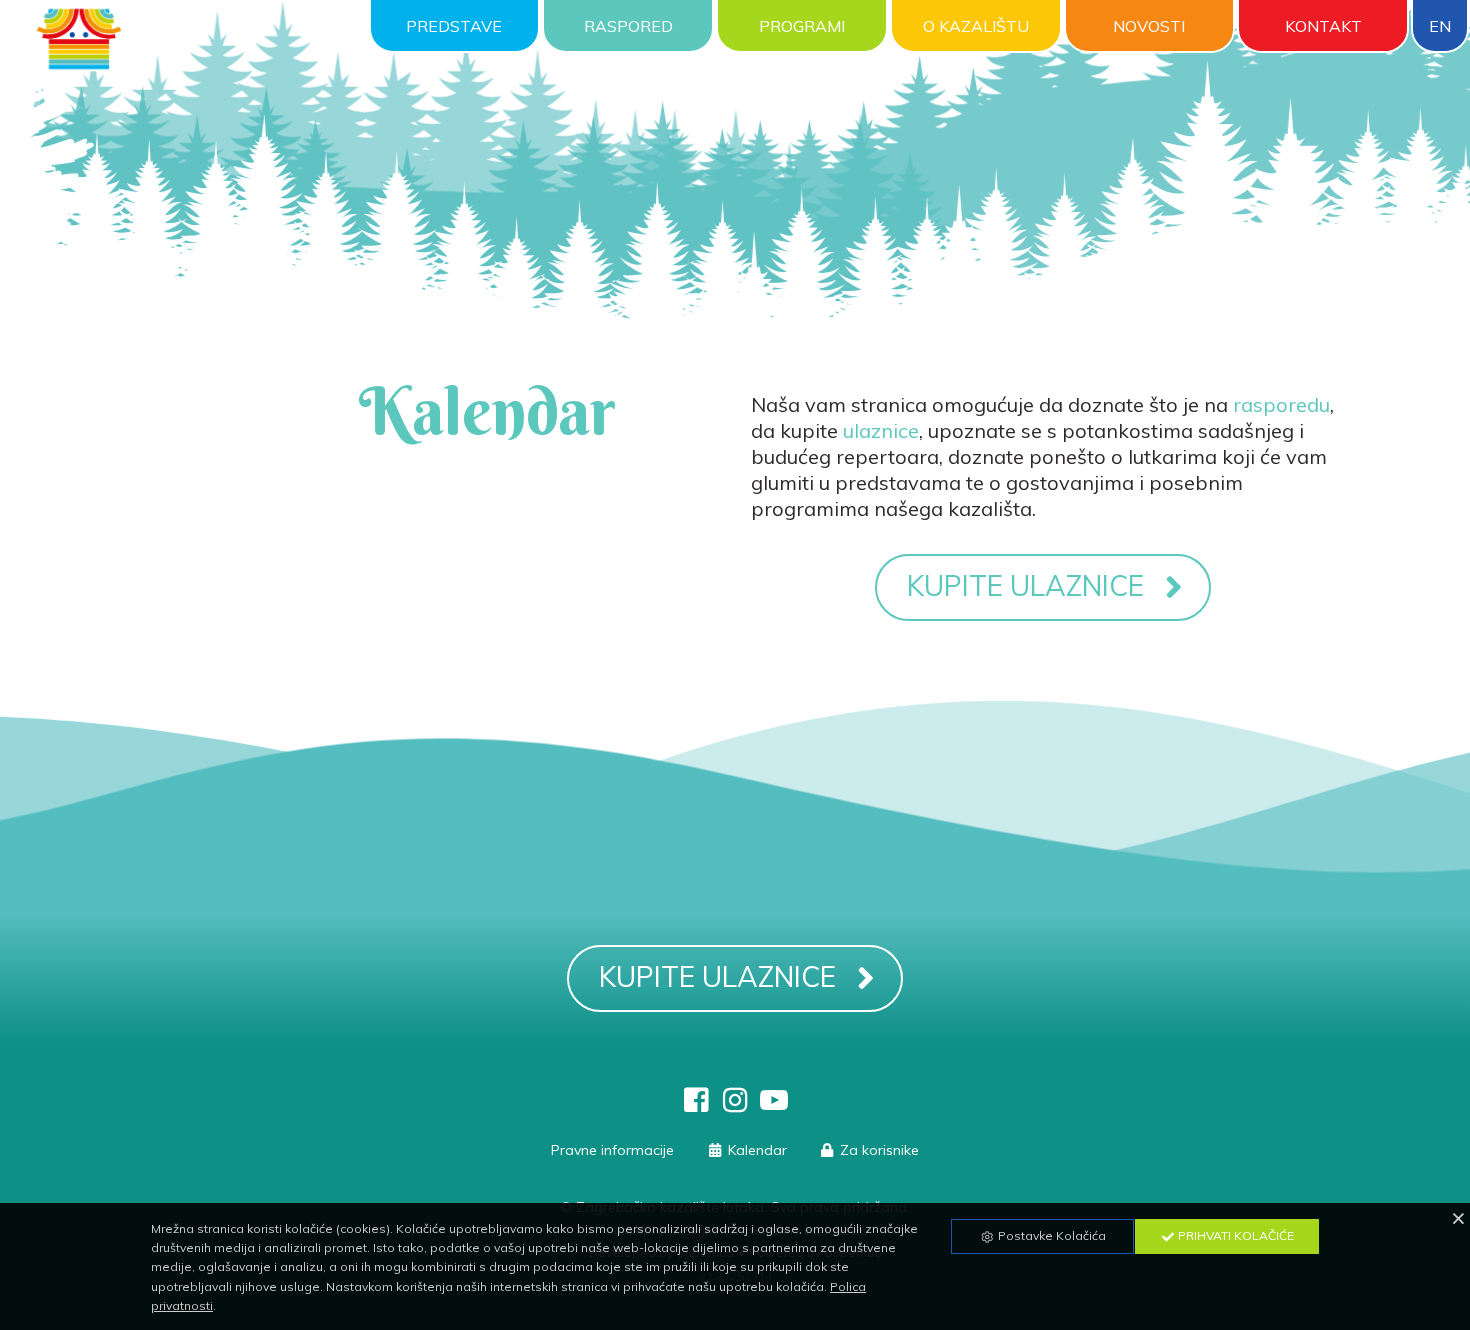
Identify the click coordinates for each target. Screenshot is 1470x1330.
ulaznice (881, 430)
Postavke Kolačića (1050, 1235)
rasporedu (1281, 404)
